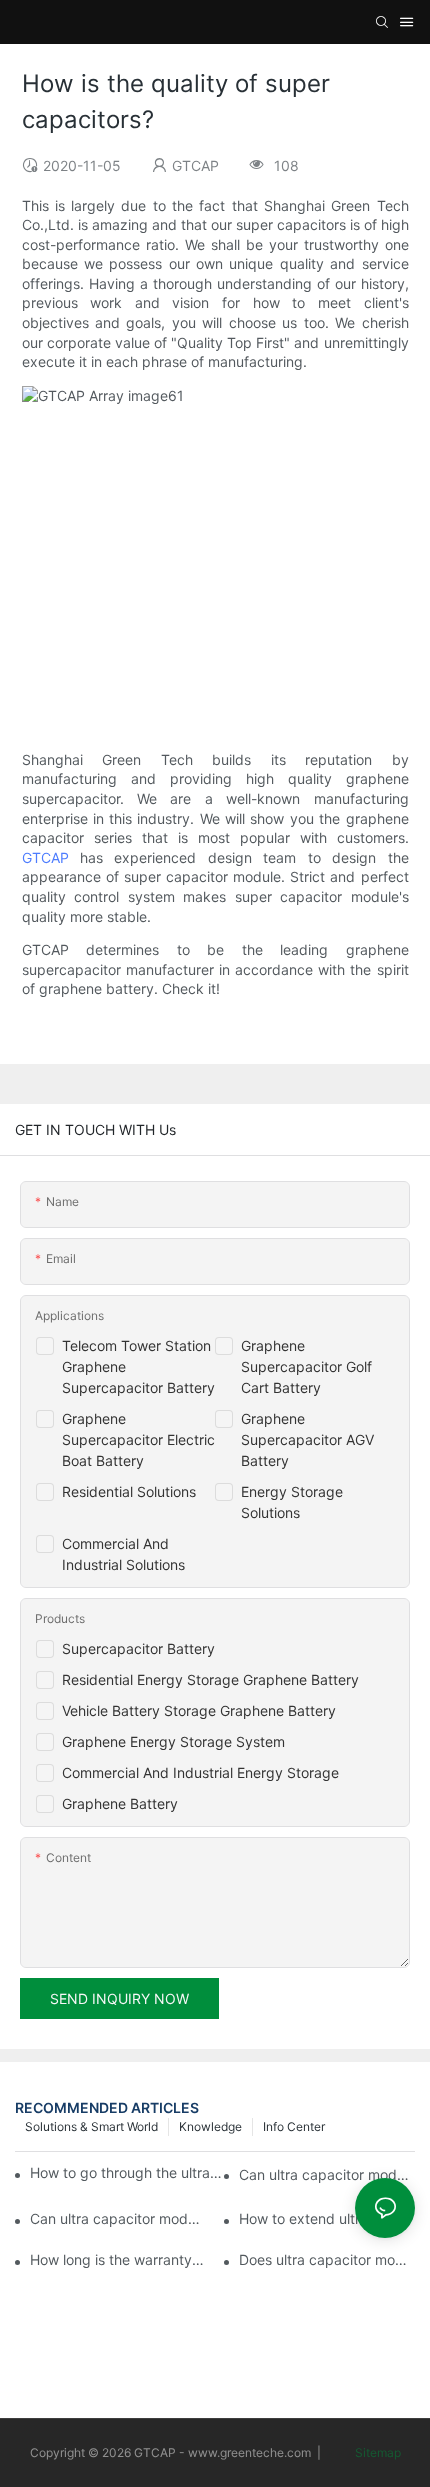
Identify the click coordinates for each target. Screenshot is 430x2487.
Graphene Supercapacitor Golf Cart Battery (306, 1366)
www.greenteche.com (249, 2452)
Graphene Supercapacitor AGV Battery (307, 1439)
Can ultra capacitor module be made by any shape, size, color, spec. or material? (327, 2174)
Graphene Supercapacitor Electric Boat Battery (138, 1439)
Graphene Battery (120, 1803)
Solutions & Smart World (91, 2126)
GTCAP (45, 857)
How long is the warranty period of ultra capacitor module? (118, 2259)
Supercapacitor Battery (138, 1648)
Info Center (294, 2126)
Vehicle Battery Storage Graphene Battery (199, 1710)
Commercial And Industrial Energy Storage (200, 1772)
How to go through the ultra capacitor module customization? (126, 2172)
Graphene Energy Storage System (173, 1741)
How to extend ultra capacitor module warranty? (327, 2218)
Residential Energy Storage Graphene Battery (210, 1679)
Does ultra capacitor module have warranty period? (327, 2259)
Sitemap (376, 2452)
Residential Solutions (129, 1491)
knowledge (210, 2126)
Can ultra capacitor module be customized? (118, 2218)
